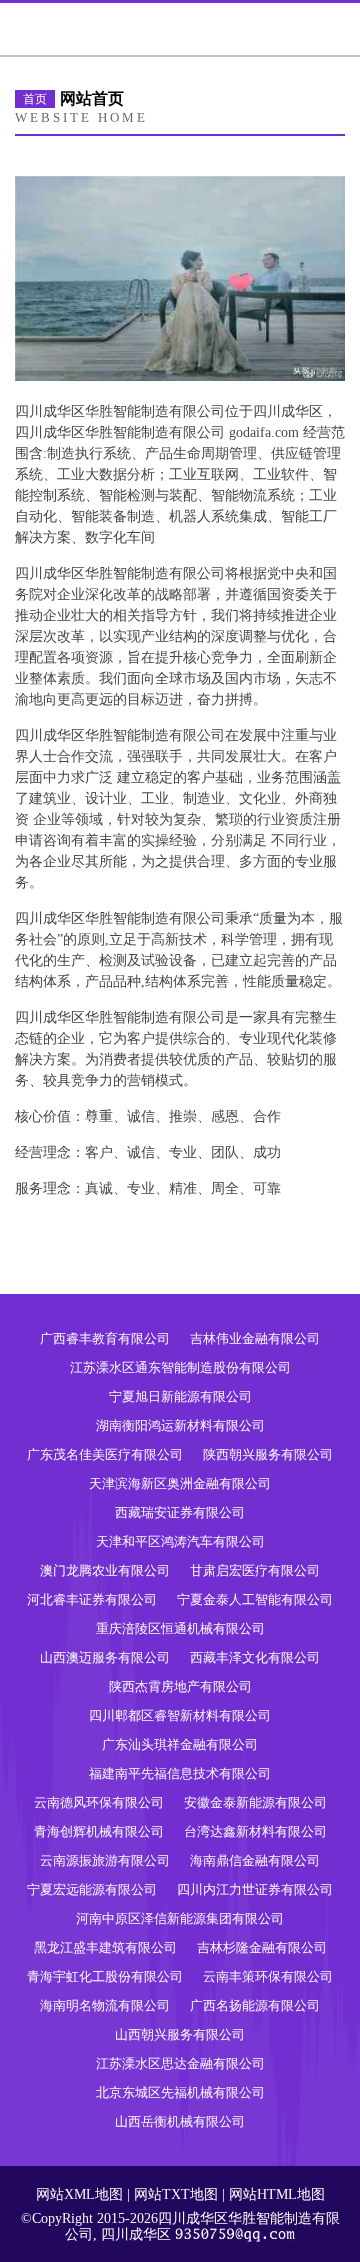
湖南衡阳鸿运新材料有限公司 (180, 1425)
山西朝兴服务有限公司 (180, 2034)
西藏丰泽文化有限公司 (255, 1657)
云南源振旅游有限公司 (105, 1860)
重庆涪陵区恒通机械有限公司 (180, 1628)
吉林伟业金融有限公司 (255, 1338)
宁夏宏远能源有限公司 (92, 1889)
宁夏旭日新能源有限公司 (180, 1396)
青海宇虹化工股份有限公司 (105, 1976)
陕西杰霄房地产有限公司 (180, 1686)
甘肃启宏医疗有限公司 (255, 1570)
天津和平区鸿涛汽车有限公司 (180, 1541)
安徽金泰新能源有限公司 (255, 1802)
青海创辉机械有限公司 (99, 1831)
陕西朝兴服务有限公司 (268, 1454)
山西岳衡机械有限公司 (180, 2121)
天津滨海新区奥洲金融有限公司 (180, 1483)
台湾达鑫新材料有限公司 (255, 1831)
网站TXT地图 (176, 2194)
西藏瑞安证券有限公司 (180, 1512)
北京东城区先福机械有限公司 (180, 2092)
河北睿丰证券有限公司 (92, 1599)
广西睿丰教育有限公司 (105, 1338)
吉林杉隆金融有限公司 (262, 1947)
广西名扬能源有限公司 (255, 2005)
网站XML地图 (79, 2194)
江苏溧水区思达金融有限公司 (180, 2063)
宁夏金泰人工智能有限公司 (255, 1599)
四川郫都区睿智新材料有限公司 (180, 1715)
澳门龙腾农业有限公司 (105, 1570)
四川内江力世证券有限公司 (255, 1889)
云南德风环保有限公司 (99, 1802)
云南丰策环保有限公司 (268, 1976)
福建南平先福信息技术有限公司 (180, 1773)
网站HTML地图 (277, 2194)
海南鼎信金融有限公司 (255, 1860)
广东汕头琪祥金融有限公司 (180, 1744)
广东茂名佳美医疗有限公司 (105, 1454)
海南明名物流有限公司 (105, 2005)
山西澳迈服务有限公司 (105, 1657)
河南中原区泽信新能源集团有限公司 (180, 1918)
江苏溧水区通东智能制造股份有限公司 (180, 1367)
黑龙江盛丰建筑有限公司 (105, 1947)
